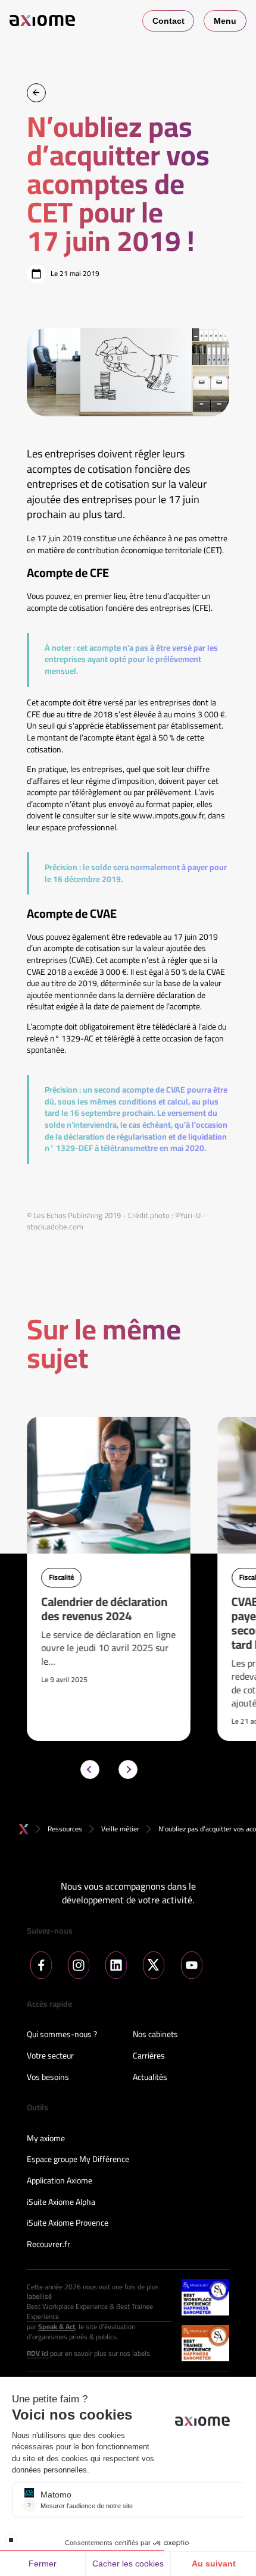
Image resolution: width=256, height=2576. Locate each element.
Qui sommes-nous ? (62, 2035)
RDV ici (38, 2354)
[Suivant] (128, 1769)
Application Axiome (60, 2181)
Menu (225, 21)
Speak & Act (57, 2327)
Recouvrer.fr (49, 2245)
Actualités (150, 2078)
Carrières (149, 2056)
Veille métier (120, 1829)
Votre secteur (50, 2056)
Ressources (65, 1829)
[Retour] (36, 93)
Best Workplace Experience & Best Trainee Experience (90, 2312)
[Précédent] (90, 1769)
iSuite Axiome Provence (68, 2223)
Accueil (24, 1829)
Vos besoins (48, 2078)
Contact (168, 21)
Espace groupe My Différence (78, 2160)
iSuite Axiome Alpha (61, 2202)
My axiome (46, 2139)
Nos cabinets (155, 2035)
